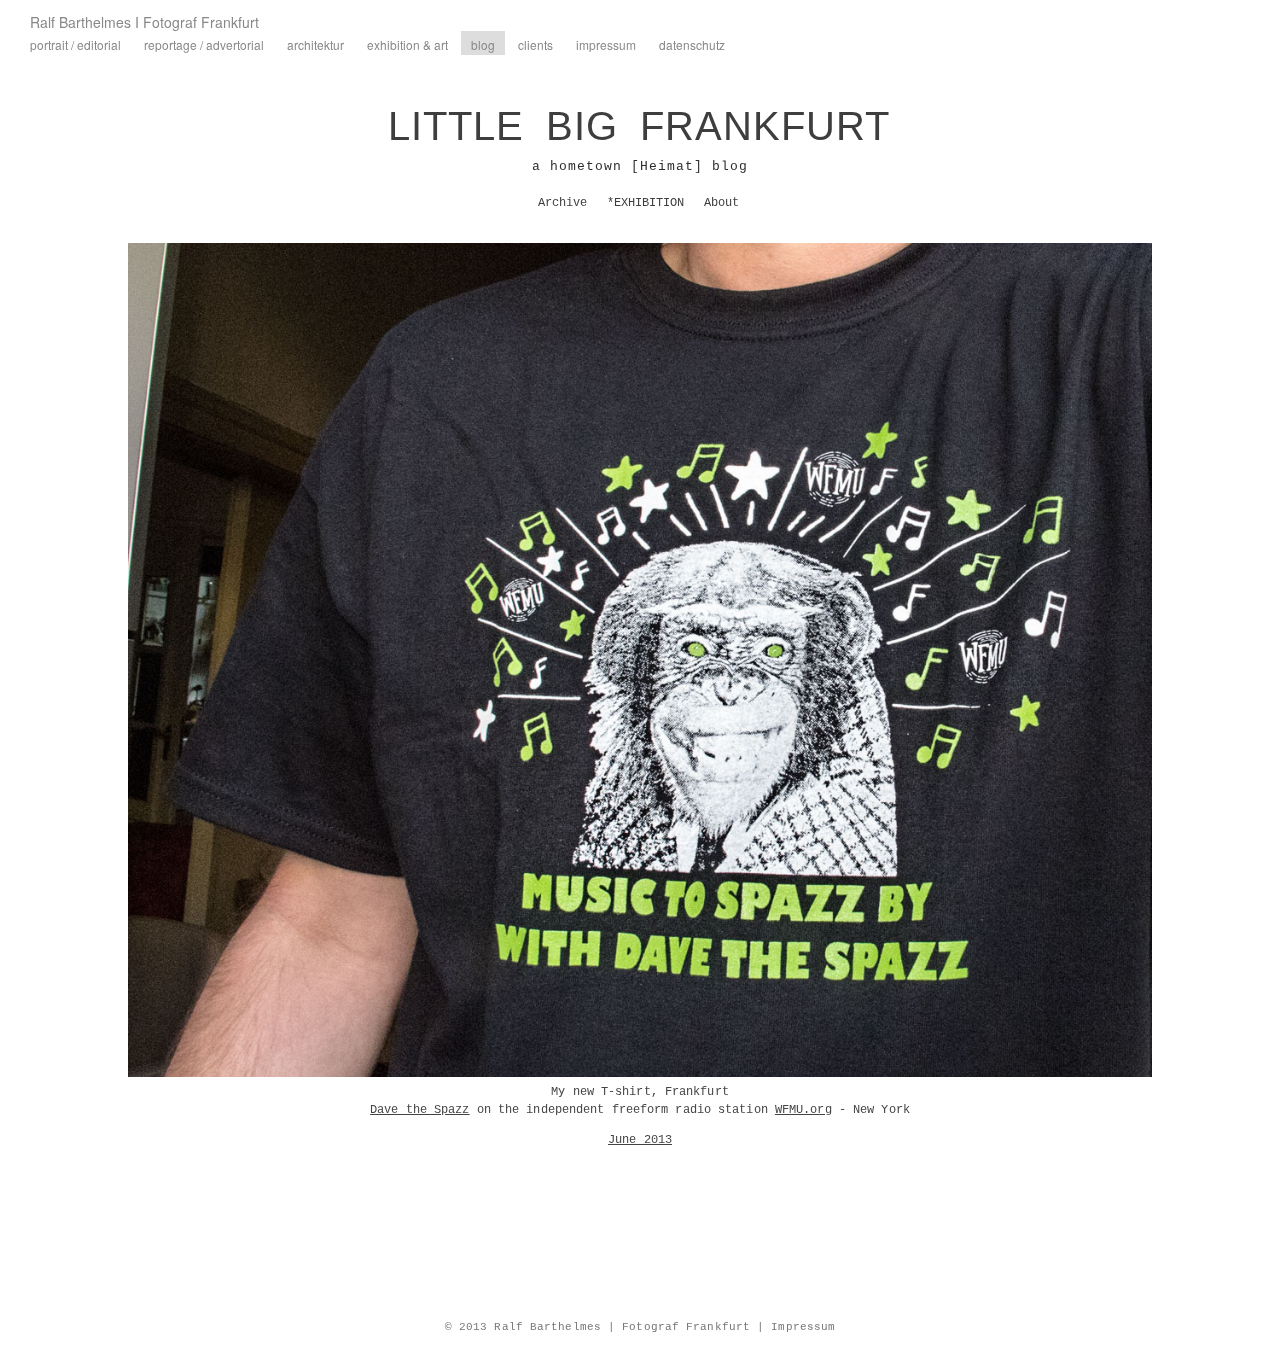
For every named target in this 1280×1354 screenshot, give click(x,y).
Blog (483, 44)
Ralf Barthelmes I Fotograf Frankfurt (144, 22)
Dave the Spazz (419, 1110)
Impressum (606, 44)
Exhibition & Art (407, 44)
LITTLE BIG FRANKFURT (639, 126)
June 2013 (640, 1140)
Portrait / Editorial (75, 44)
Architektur (315, 44)
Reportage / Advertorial (204, 44)
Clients (535, 44)
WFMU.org (803, 1110)
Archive (562, 203)
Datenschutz (692, 44)
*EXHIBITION (645, 203)
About (721, 203)
